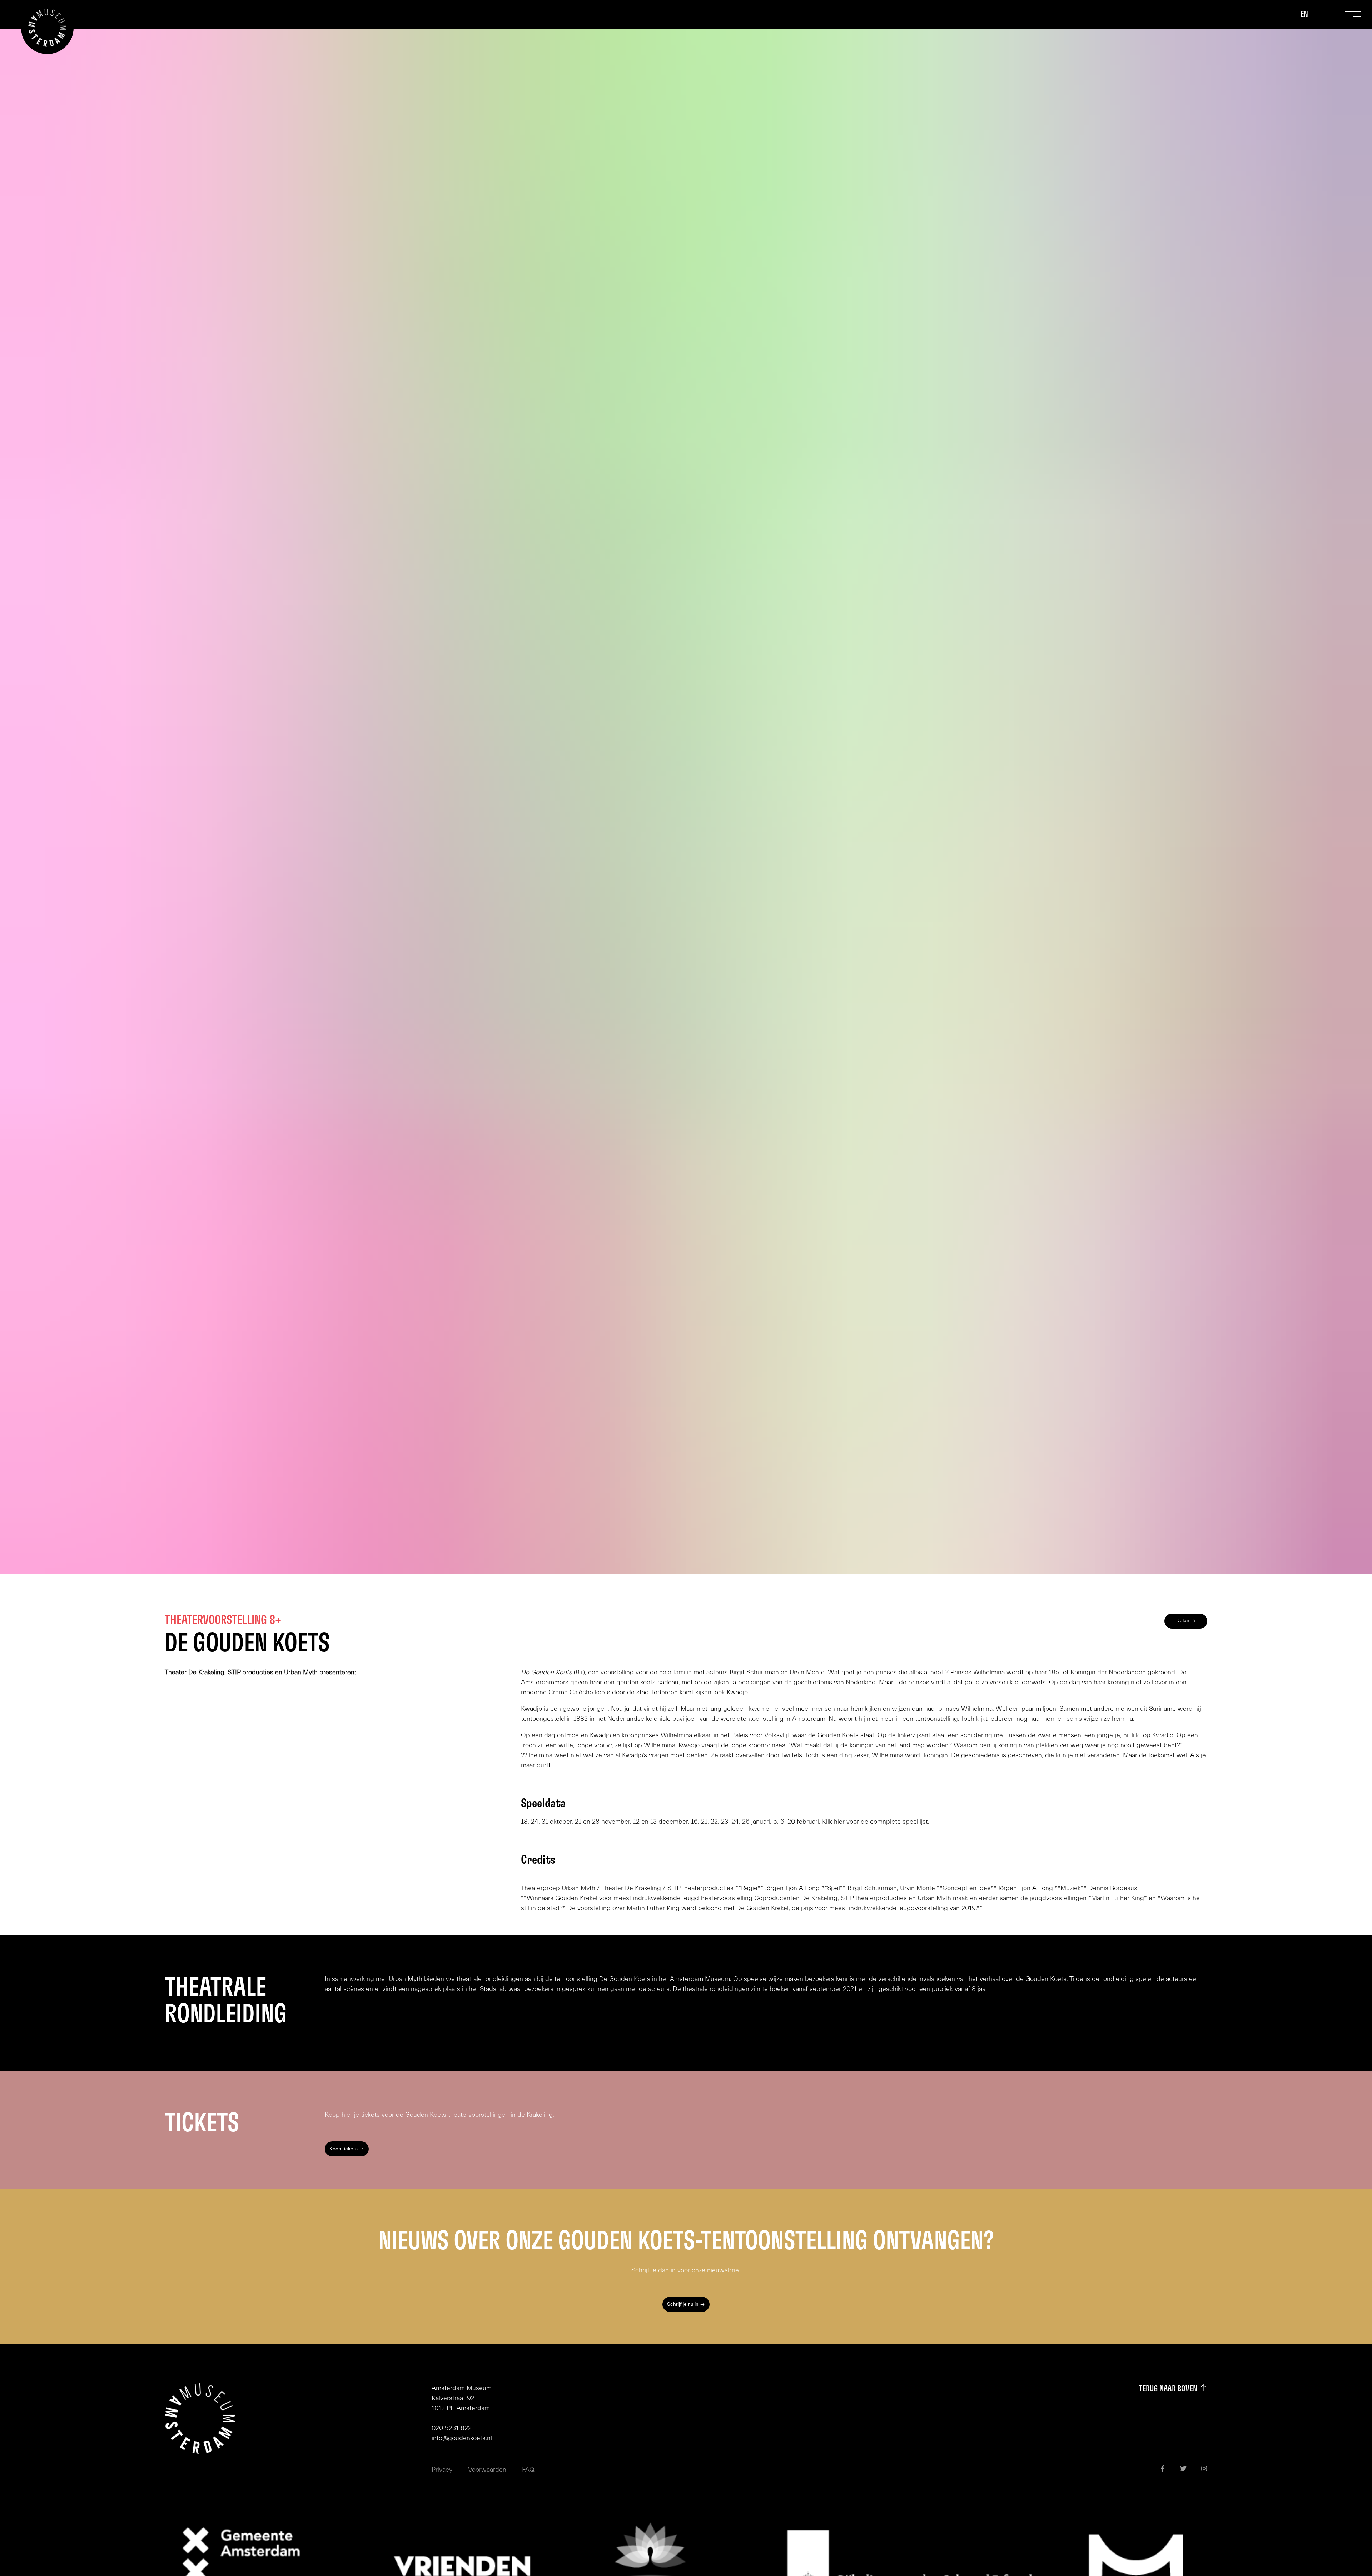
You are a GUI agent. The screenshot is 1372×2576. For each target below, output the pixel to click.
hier (839, 1822)
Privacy (442, 2470)
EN (1304, 14)
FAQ (528, 2470)
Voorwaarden (487, 2470)
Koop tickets (344, 2149)
